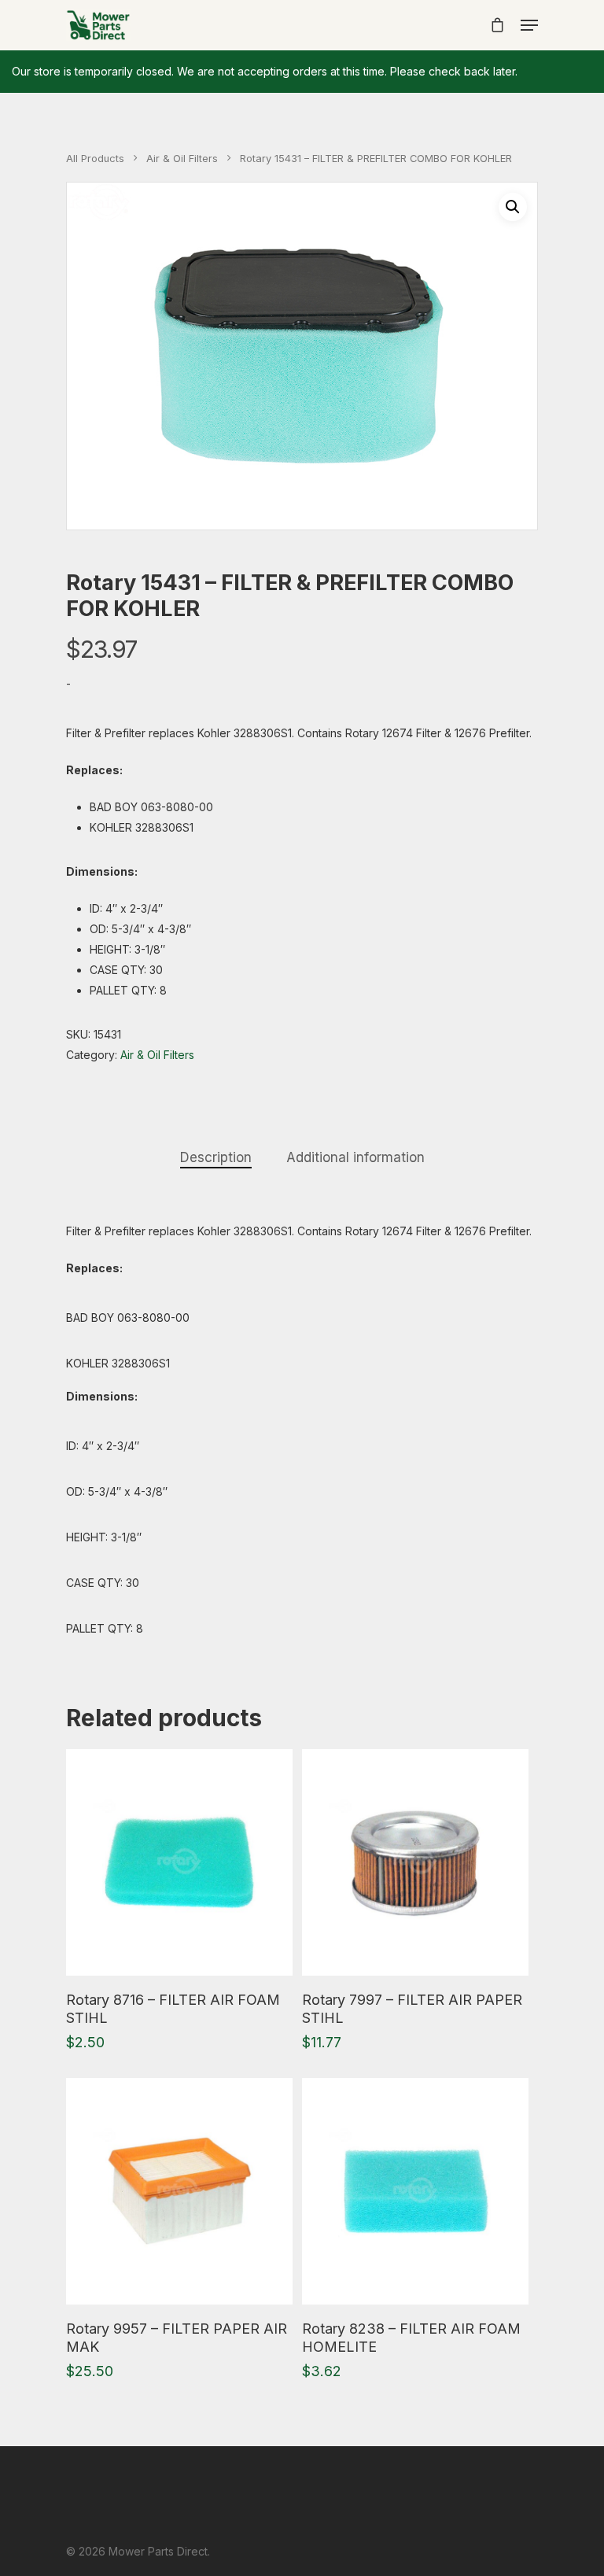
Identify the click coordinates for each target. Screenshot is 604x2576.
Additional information (355, 1157)
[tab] (216, 1158)
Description (216, 1157)
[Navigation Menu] (529, 25)
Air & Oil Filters (182, 159)
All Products (95, 159)
